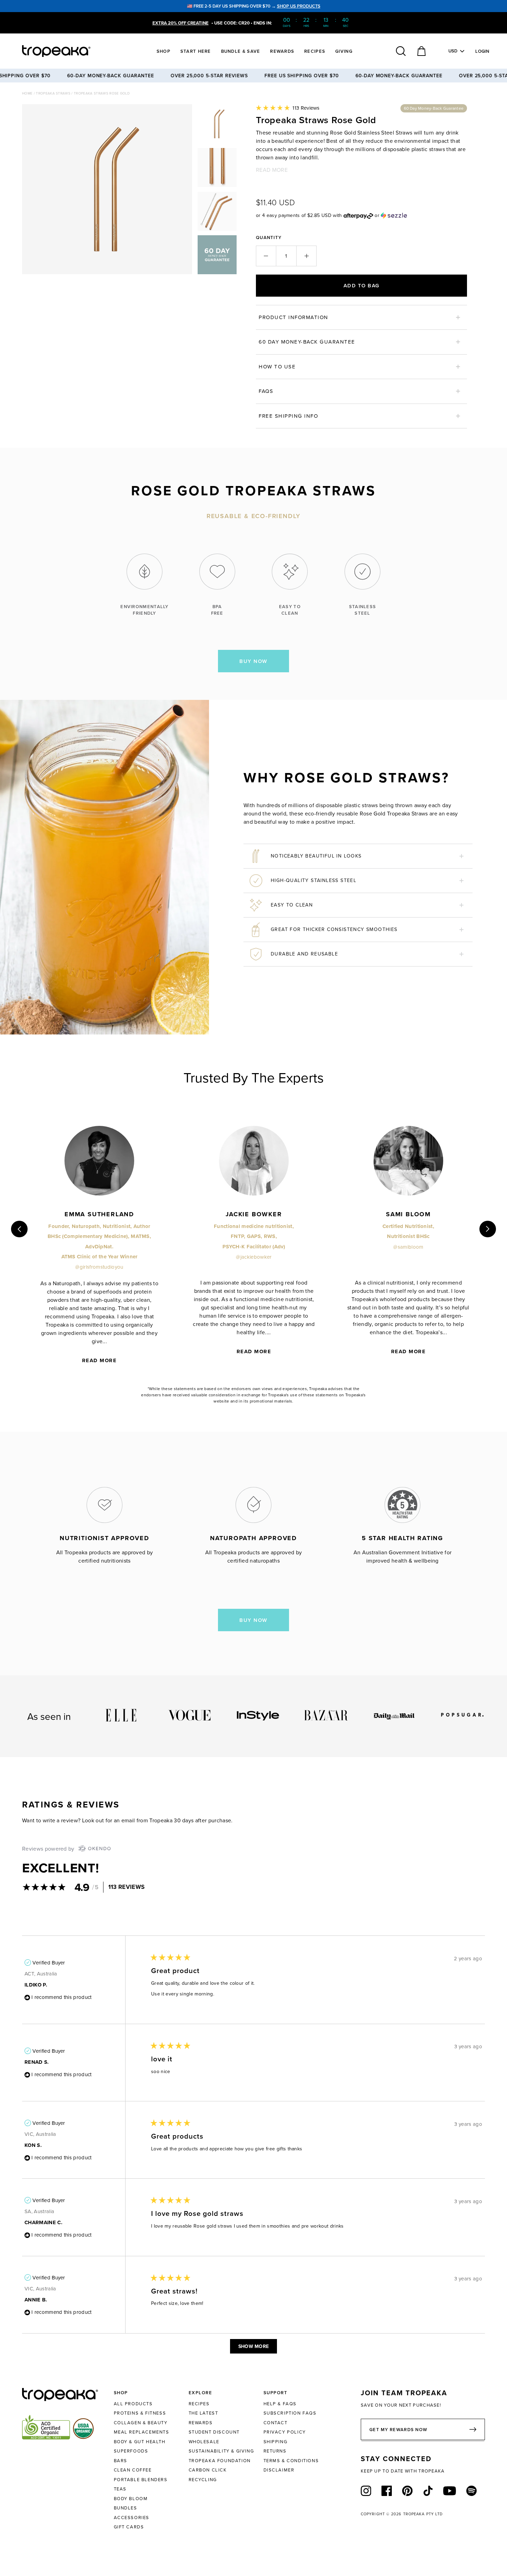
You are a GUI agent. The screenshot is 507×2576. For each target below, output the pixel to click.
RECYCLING (203, 2479)
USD (453, 51)
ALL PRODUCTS (133, 2404)
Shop (163, 51)
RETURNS (275, 2451)
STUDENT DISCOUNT (214, 2432)
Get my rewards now (398, 2430)
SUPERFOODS (131, 2451)
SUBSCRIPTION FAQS (290, 2413)
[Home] (69, 51)
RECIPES (199, 2404)
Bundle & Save (241, 51)
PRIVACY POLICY (285, 2432)
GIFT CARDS (129, 2527)
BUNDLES (126, 2508)
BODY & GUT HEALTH (140, 2441)
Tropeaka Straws (53, 93)
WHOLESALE (204, 2441)
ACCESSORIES (132, 2517)
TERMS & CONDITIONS (291, 2460)
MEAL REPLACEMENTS (142, 2432)
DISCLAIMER (279, 2470)
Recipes (315, 51)
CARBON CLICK (208, 2470)
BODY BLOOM (131, 2498)
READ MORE (272, 170)
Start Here (196, 51)
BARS (121, 2460)
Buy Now (254, 661)
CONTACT (276, 2423)
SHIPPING (276, 2441)
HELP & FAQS (280, 2404)
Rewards (282, 51)
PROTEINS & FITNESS (140, 2413)
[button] (288, 108)
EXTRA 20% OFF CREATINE (181, 23)
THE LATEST (203, 2413)
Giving (344, 51)
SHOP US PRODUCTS (299, 6)
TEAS (120, 2489)
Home (28, 93)
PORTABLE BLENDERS (141, 2479)
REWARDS (201, 2423)
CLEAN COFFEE (133, 2470)
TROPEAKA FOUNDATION (220, 2460)
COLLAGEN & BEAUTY (141, 2423)
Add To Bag (362, 285)
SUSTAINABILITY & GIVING (221, 2451)
